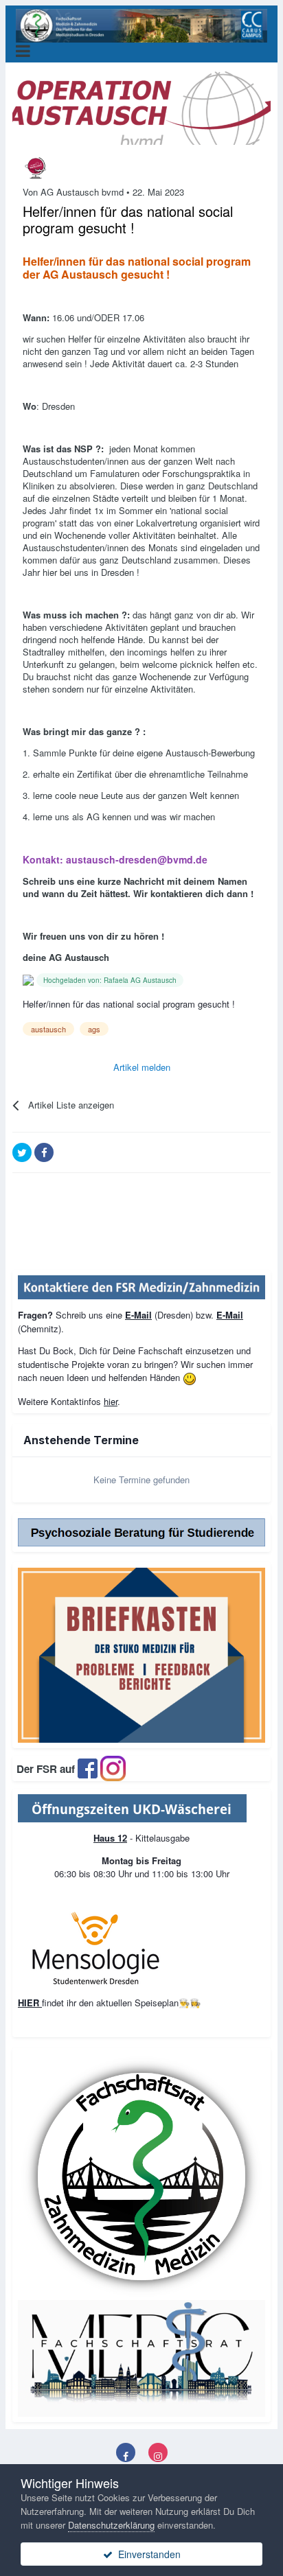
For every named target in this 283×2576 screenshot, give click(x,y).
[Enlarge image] (132, 1807)
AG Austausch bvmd (82, 192)
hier (111, 1401)
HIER (30, 2003)
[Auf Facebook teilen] (44, 1152)
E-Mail (138, 1315)
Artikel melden (142, 1067)
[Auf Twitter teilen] (22, 1152)
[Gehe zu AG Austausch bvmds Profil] (36, 168)
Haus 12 (110, 1838)
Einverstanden (147, 2554)
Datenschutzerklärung (111, 2525)
